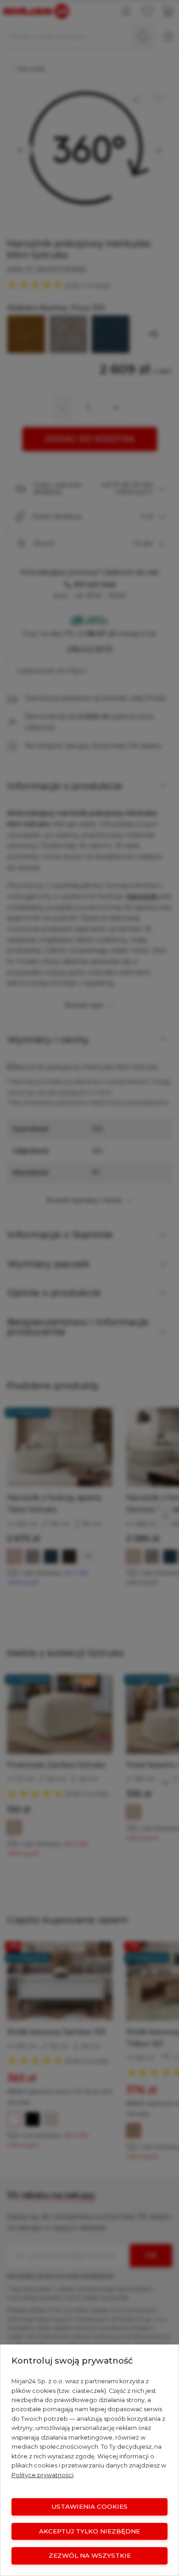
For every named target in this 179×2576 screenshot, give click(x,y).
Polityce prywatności (42, 2475)
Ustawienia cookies (89, 2506)
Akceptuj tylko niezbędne (89, 2531)
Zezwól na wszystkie (90, 2555)
